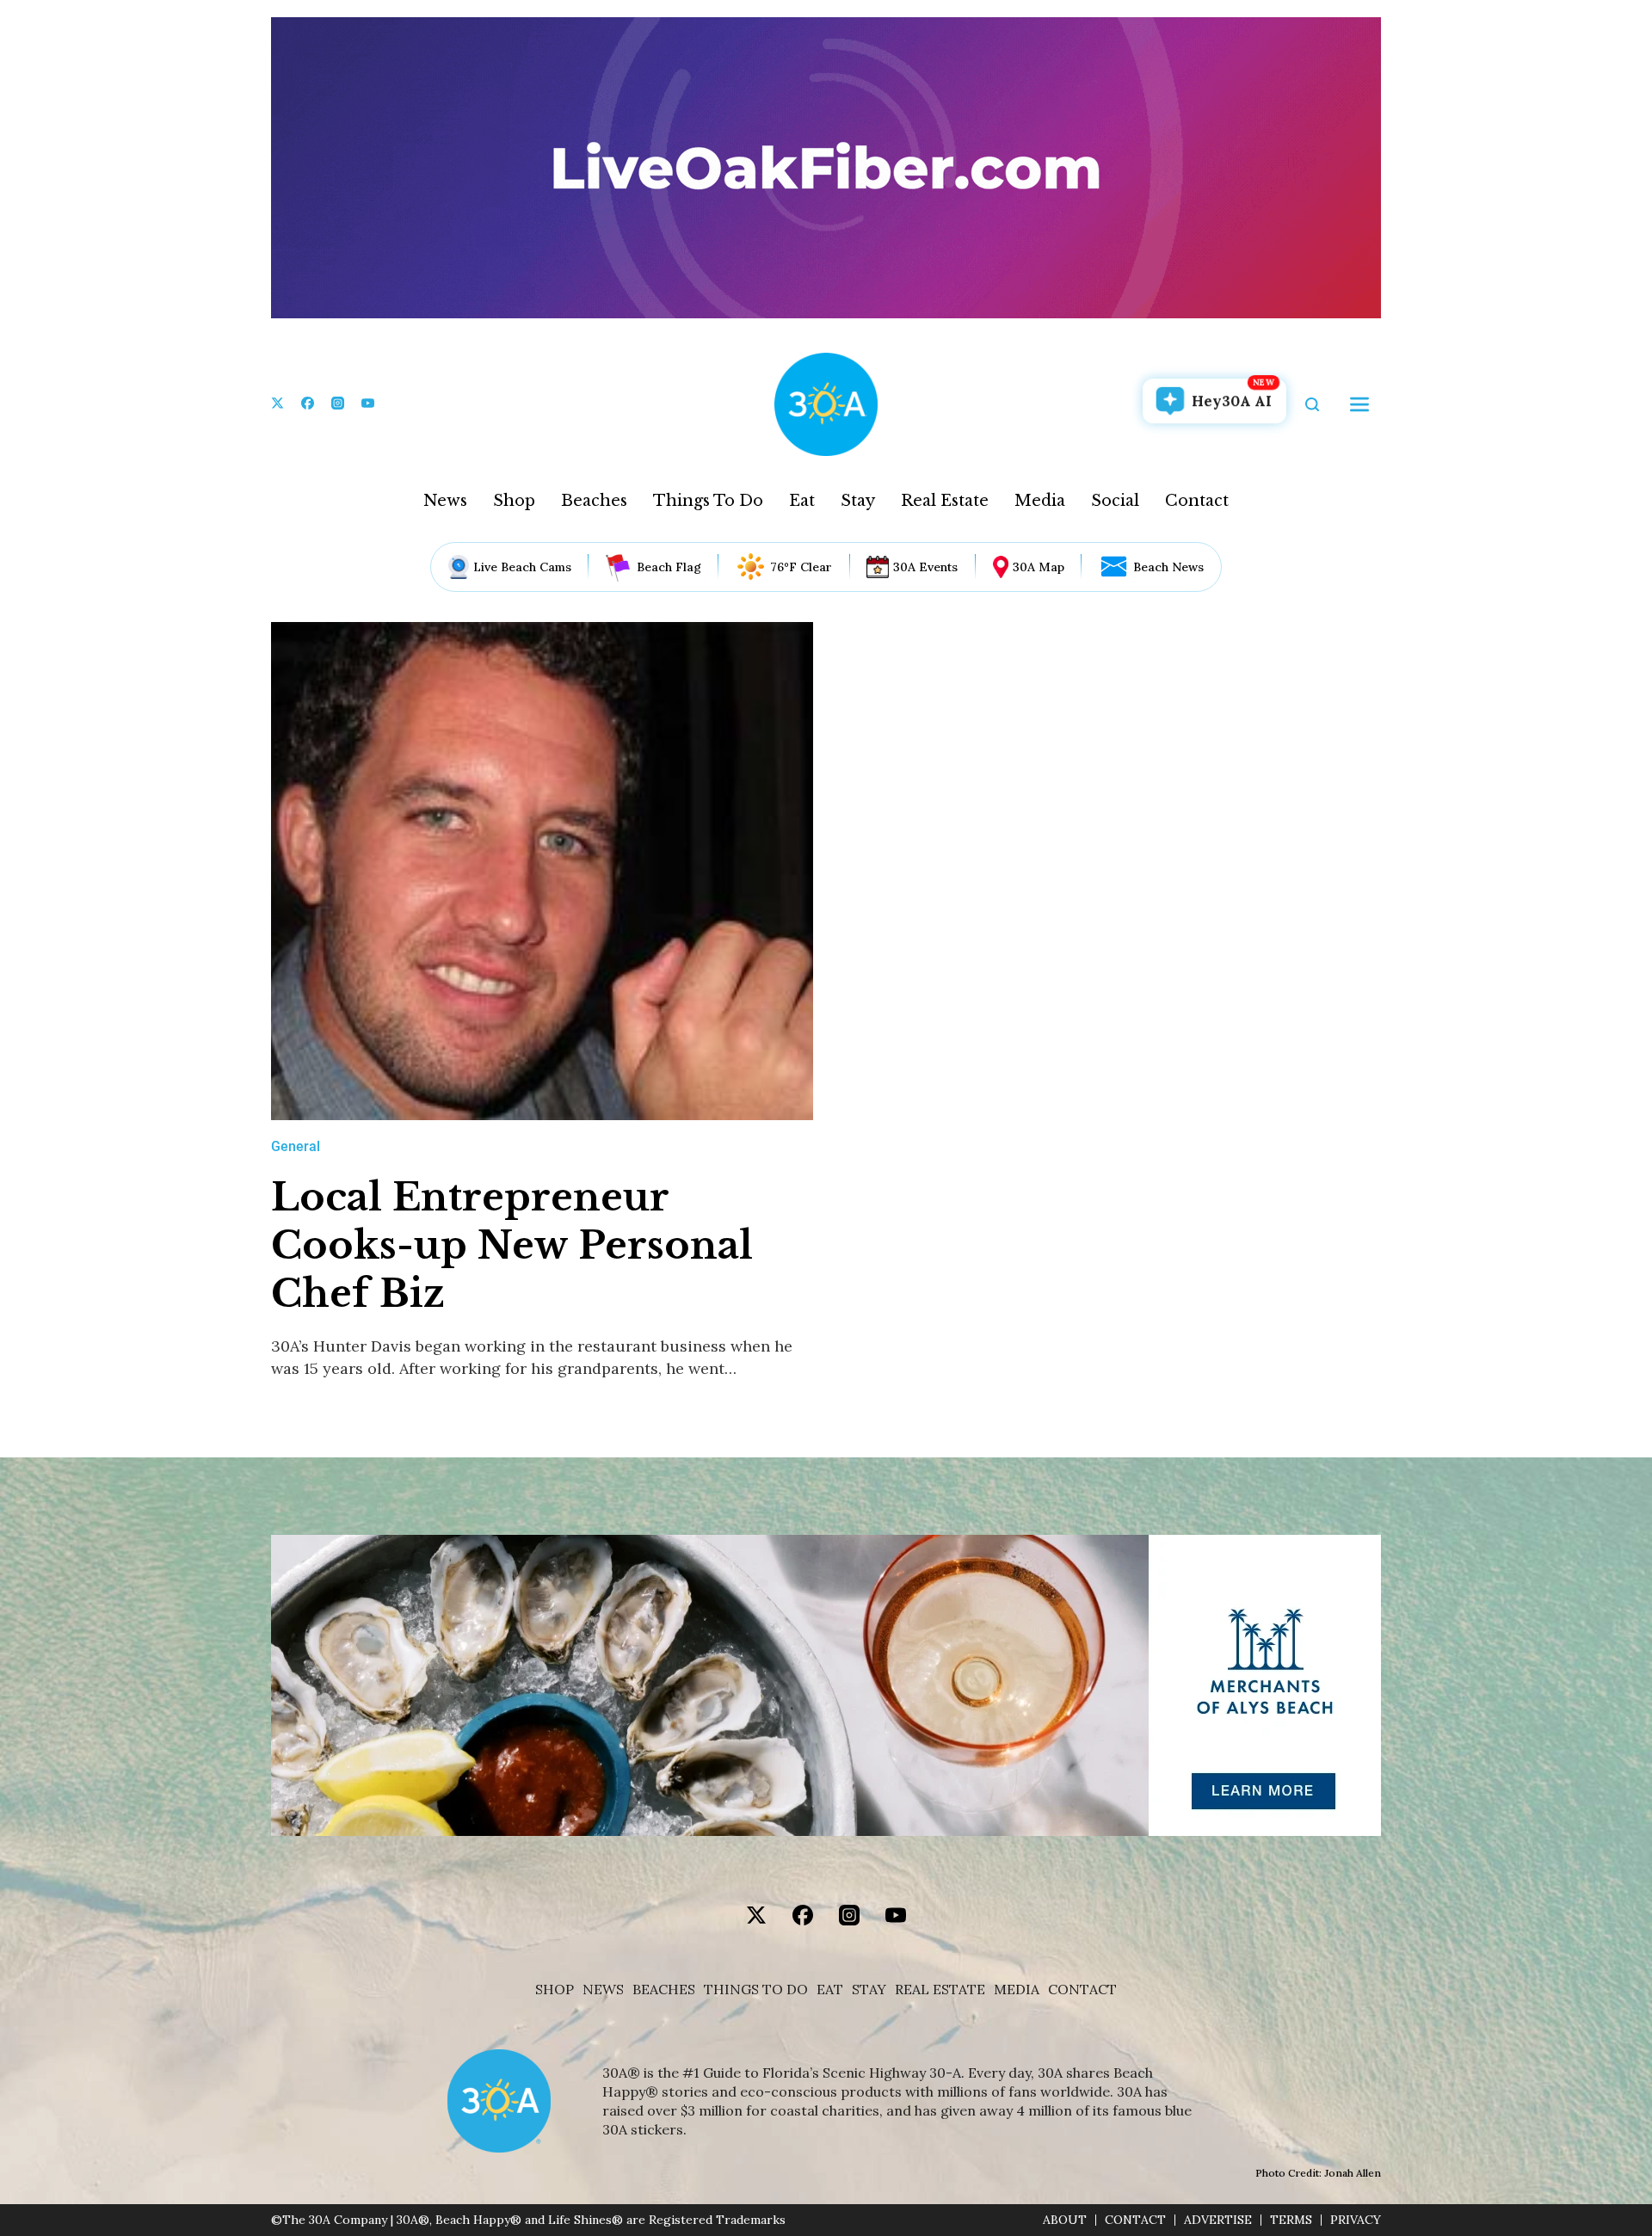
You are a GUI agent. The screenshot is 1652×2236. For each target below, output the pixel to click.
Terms (1291, 2220)
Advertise (1218, 2220)
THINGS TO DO (756, 1990)
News (445, 501)
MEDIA (1017, 1990)
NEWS (603, 1990)
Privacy (1356, 2220)
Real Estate (945, 501)
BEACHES (664, 1990)
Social (1115, 501)
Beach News (1168, 567)
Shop (514, 501)
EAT (830, 1990)
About (1065, 2220)
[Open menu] (1359, 404)
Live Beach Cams (522, 567)
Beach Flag (669, 567)
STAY (869, 1990)
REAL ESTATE (940, 1990)
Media (1040, 501)
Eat (802, 501)
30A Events (925, 567)
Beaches (594, 501)
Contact (1197, 501)
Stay (858, 501)
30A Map (1039, 567)
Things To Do (708, 501)
